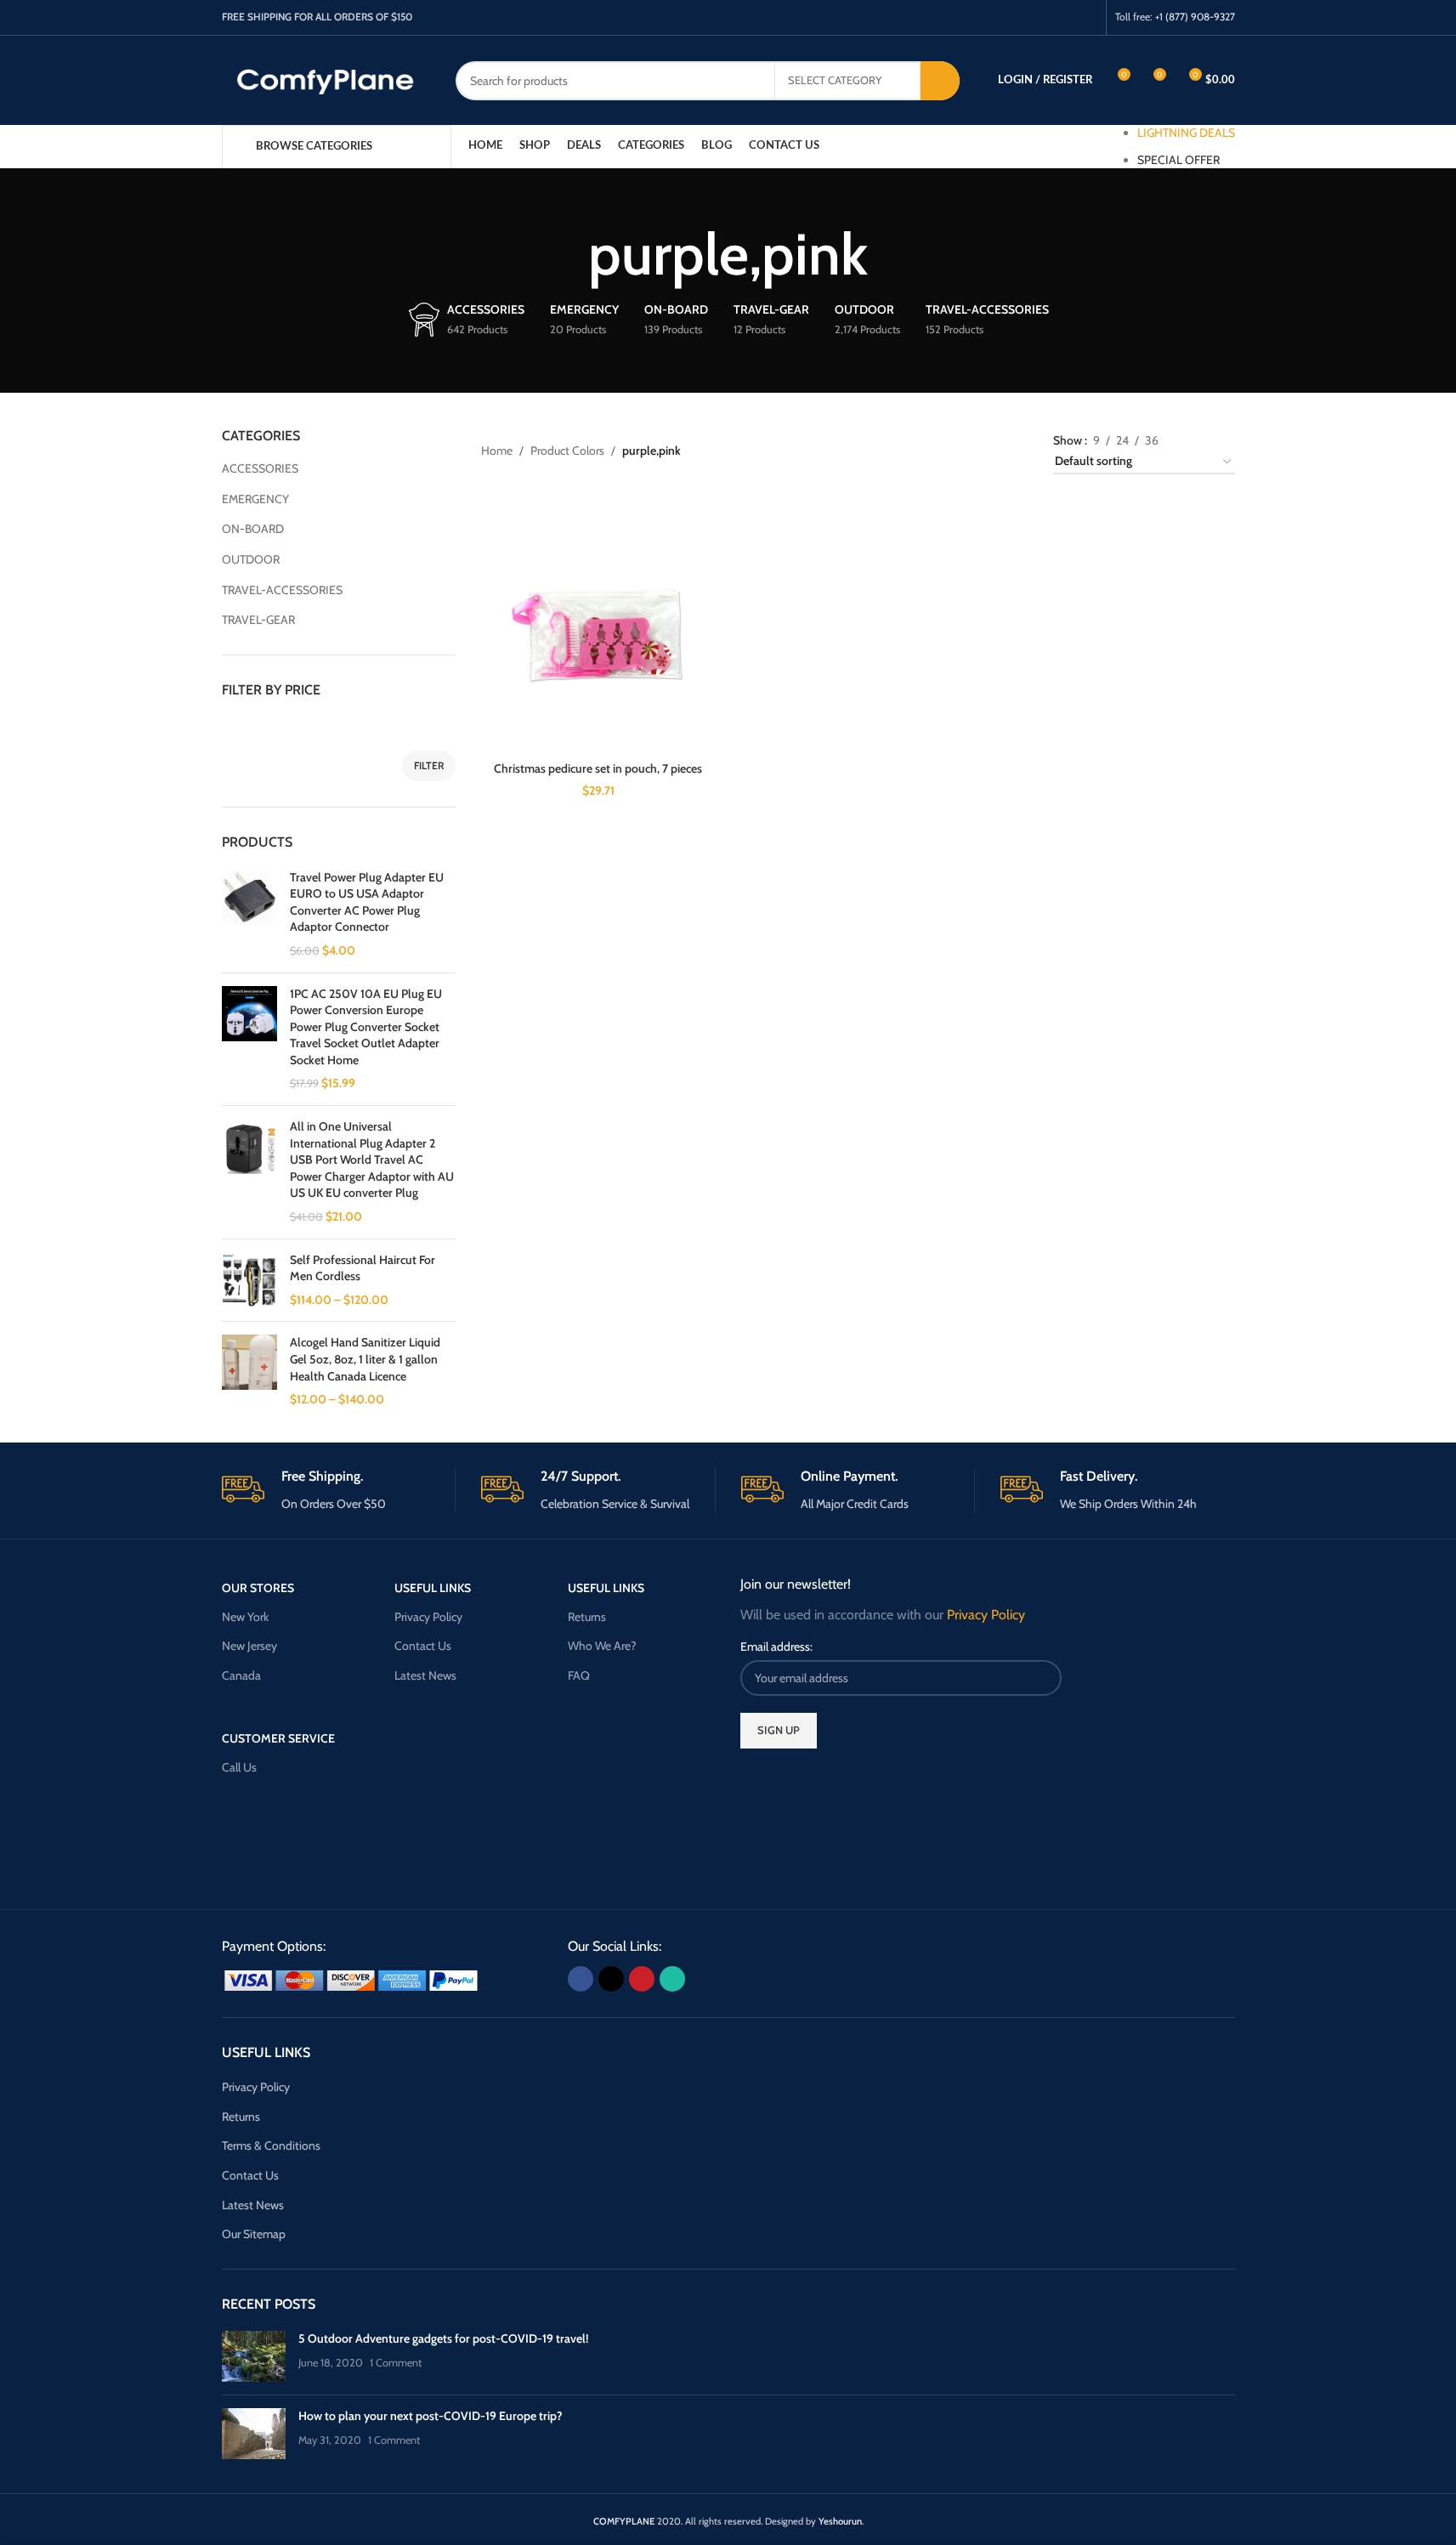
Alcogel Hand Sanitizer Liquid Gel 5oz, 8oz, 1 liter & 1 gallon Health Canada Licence (365, 1359)
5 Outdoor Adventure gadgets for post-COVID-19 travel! (443, 2338)
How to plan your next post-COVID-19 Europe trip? (431, 2416)
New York (245, 1617)
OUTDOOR (251, 559)
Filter (429, 765)
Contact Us (423, 1646)
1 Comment (396, 2363)
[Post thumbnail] (254, 2356)
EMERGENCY (255, 499)
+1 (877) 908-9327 (1195, 17)
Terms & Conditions (271, 2145)
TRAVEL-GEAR (258, 620)
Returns (587, 1617)
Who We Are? (602, 1646)
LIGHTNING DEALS (1186, 133)
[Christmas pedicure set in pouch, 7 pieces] (598, 636)
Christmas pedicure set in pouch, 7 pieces (598, 768)
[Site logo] (326, 79)
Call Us (239, 1767)
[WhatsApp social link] (1086, 17)
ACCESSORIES (260, 468)
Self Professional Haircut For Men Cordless (363, 1268)
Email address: (776, 1647)
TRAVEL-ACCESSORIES (282, 590)
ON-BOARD (253, 529)
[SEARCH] (940, 81)
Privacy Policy (428, 1617)
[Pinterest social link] (1065, 17)
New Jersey (249, 1646)
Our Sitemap (254, 2234)
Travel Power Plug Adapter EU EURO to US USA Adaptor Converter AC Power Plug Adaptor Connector (367, 902)
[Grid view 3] (1200, 437)
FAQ (579, 1675)
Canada (241, 1675)
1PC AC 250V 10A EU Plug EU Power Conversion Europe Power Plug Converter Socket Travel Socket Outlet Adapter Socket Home (366, 1027)
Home (497, 451)
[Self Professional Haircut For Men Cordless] (249, 1281)
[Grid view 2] (1173, 437)
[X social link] (1043, 17)
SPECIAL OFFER (1178, 160)
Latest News (425, 1675)
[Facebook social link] (1021, 17)
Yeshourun (840, 2521)
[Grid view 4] (1227, 437)
